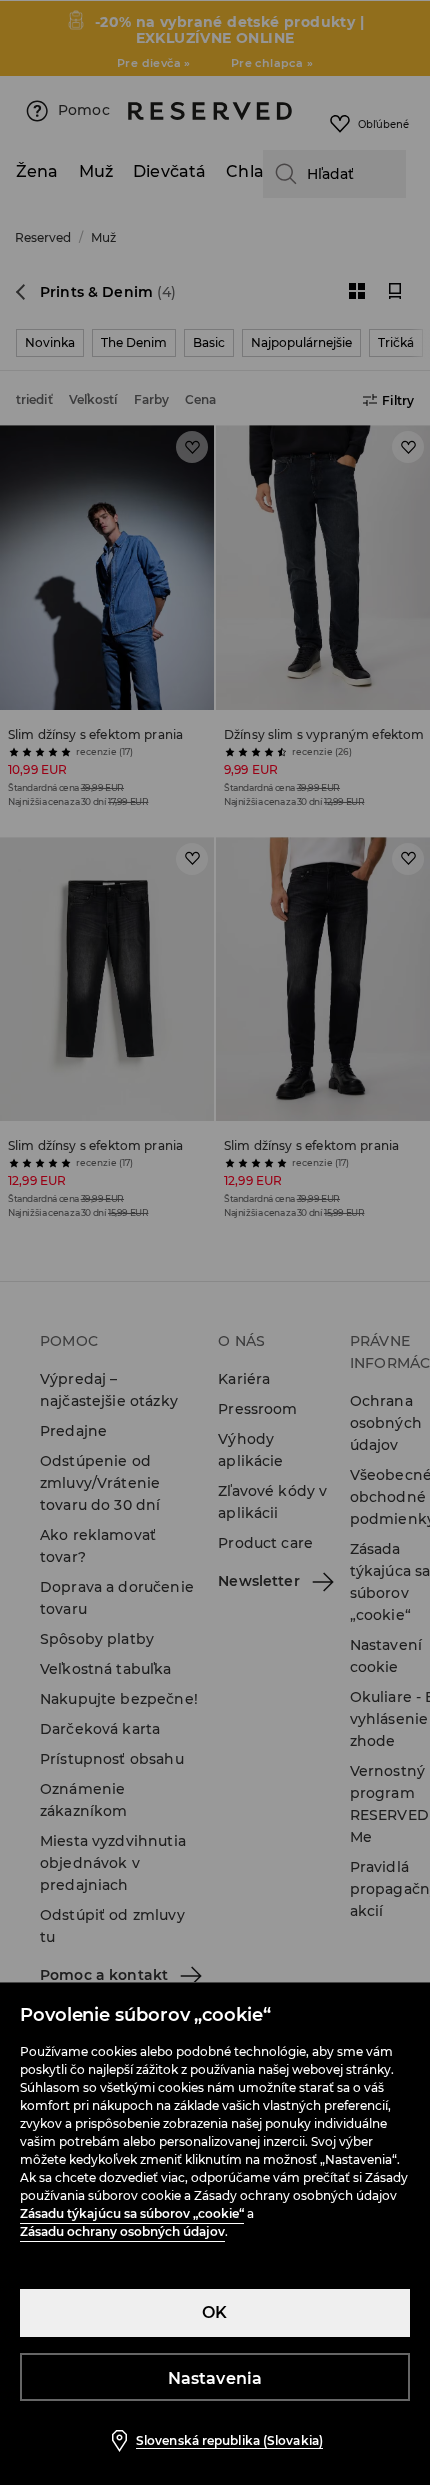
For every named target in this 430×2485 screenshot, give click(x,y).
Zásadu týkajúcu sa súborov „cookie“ (132, 2213)
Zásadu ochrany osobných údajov (122, 2231)
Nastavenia (215, 2378)
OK (214, 2312)
